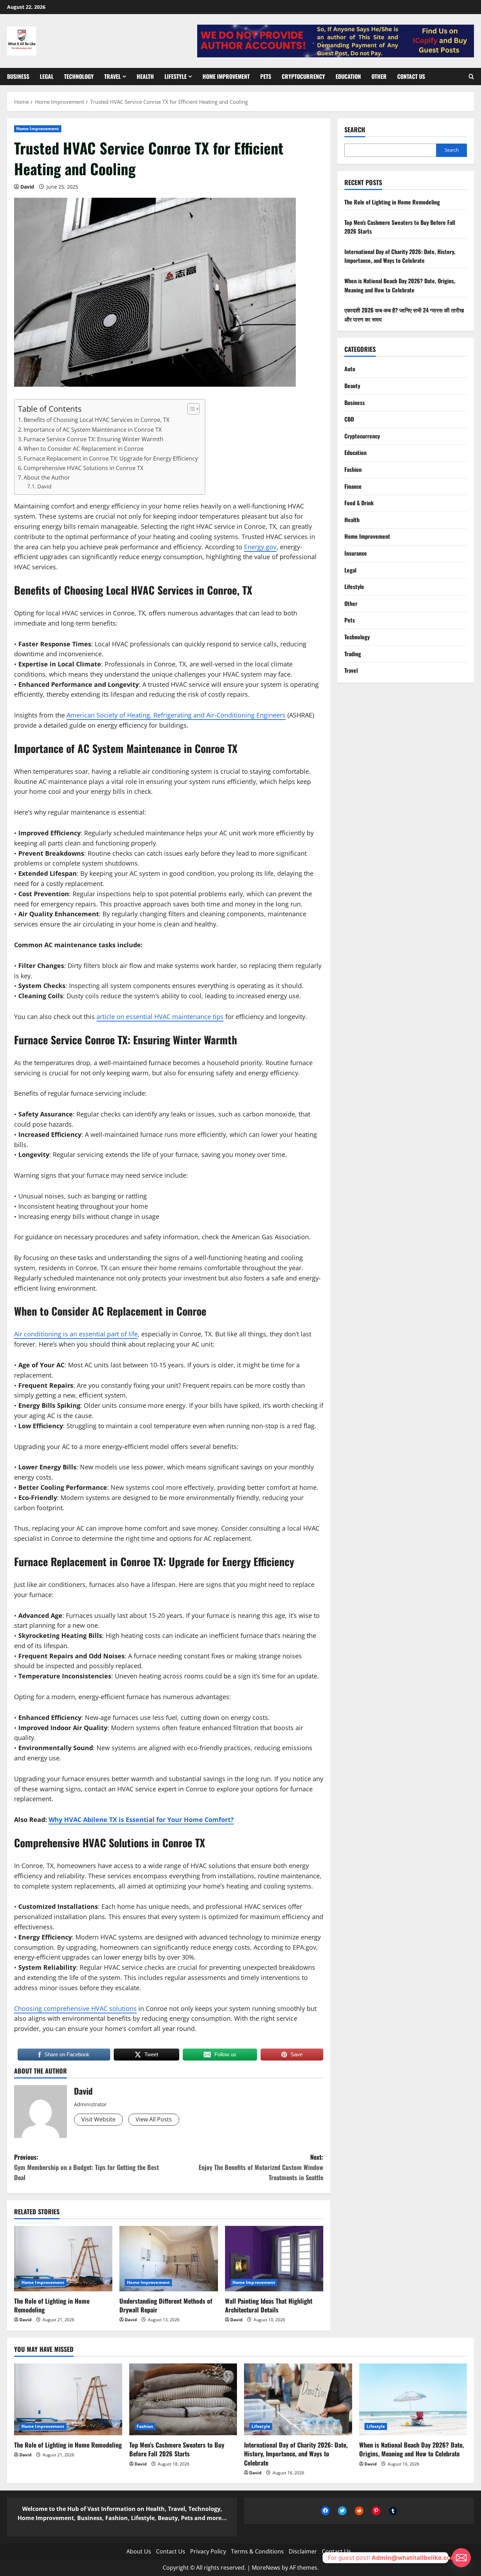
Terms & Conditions (257, 2551)
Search (355, 130)
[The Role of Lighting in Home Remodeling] (63, 2259)
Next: (261, 2167)
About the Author (47, 477)
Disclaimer (303, 2551)
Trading (353, 654)
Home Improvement (226, 76)
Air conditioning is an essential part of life (76, 1334)
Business (18, 76)
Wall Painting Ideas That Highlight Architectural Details (269, 2305)
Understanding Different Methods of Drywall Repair (166, 2305)
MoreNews (266, 2568)
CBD (349, 419)
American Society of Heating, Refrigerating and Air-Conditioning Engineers (176, 715)
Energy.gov (260, 547)
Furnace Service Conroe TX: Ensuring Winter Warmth (93, 439)
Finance (353, 486)
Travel (113, 76)
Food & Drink (359, 503)
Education (348, 76)
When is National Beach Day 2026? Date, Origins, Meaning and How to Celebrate (400, 285)
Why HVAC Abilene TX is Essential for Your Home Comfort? (141, 1819)
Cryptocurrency (303, 76)
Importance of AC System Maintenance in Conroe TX (93, 430)
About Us (139, 2551)
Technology (79, 76)
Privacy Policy (208, 2551)
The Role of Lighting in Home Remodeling (52, 2305)
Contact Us (411, 76)
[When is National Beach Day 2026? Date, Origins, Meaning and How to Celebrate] (413, 2399)
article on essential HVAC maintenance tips (160, 1017)
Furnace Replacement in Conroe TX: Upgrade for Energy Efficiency (111, 458)
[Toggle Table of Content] (190, 409)
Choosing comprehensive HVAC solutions (75, 2008)
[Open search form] (471, 76)
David (27, 187)
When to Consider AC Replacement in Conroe (84, 449)
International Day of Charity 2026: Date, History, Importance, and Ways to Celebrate (400, 256)
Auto (350, 369)
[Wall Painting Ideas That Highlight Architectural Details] (274, 2259)
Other (379, 76)
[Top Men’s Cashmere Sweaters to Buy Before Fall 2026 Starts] (183, 2399)
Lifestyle (176, 76)
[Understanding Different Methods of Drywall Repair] (168, 2259)
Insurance (356, 553)
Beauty (352, 386)
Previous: (86, 2167)
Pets (266, 76)
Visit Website (98, 2119)
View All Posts (154, 2119)
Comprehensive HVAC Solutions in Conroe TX (83, 468)
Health (145, 76)
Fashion (353, 469)
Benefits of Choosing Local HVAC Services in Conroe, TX (96, 420)
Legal (47, 76)
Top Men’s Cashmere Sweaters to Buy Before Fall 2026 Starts (177, 2449)
